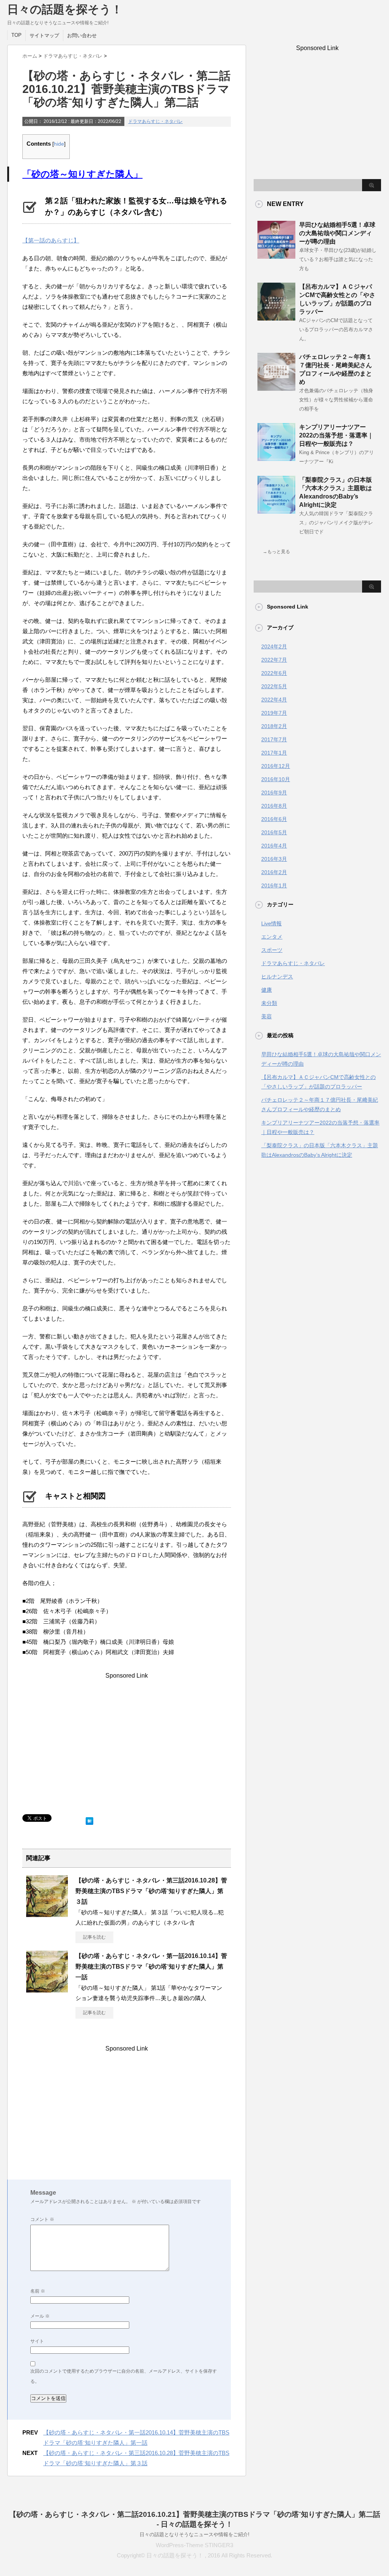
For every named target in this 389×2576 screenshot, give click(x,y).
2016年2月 (274, 872)
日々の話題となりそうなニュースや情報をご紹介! (194, 2534)
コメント (42, 2219)
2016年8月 (274, 806)
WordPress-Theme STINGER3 (194, 2545)
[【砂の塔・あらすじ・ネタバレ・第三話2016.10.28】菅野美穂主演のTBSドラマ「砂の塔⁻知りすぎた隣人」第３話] (47, 1914)
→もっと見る (276, 552)
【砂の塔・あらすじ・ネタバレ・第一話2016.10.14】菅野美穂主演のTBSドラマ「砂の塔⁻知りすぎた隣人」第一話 (151, 1967)
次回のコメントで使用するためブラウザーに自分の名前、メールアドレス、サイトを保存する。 (124, 2376)
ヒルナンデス (277, 977)
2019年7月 (274, 713)
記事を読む (94, 1937)
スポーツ (272, 950)
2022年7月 (274, 660)
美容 (267, 1016)
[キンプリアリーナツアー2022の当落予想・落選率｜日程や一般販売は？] (276, 458)
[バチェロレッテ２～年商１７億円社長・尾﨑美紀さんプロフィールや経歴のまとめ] (276, 388)
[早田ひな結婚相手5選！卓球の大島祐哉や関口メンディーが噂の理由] (276, 256)
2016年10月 (276, 779)
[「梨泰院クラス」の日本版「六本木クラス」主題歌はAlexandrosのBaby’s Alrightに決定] (276, 511)
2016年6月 (274, 819)
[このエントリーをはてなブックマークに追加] (89, 1819)
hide (59, 144)
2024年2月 (274, 646)
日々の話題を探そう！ (65, 9)
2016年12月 (276, 766)
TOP (16, 35)
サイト (37, 2341)
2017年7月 (274, 739)
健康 (267, 990)
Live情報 (271, 923)
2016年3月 (274, 859)
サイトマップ (44, 35)
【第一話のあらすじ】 (51, 240)
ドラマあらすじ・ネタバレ (155, 121)
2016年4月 (274, 846)
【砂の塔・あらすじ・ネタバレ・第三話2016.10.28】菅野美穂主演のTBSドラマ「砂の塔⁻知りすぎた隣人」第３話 (151, 1891)
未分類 (269, 1003)
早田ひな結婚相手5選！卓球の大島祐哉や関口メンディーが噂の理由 (337, 233)
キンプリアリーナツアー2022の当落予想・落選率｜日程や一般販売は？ (336, 435)
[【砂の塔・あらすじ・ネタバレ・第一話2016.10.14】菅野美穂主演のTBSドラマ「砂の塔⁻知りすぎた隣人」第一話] (47, 1989)
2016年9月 (274, 793)
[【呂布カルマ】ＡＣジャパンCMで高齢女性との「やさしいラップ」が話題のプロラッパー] (276, 318)
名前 (38, 2291)
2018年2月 (274, 726)
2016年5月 (274, 832)
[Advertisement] (127, 1746)
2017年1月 (274, 753)
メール (40, 2316)
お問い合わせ (82, 35)
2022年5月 (274, 686)
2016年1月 (274, 885)
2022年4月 (274, 700)
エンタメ (272, 937)
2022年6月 (274, 673)
